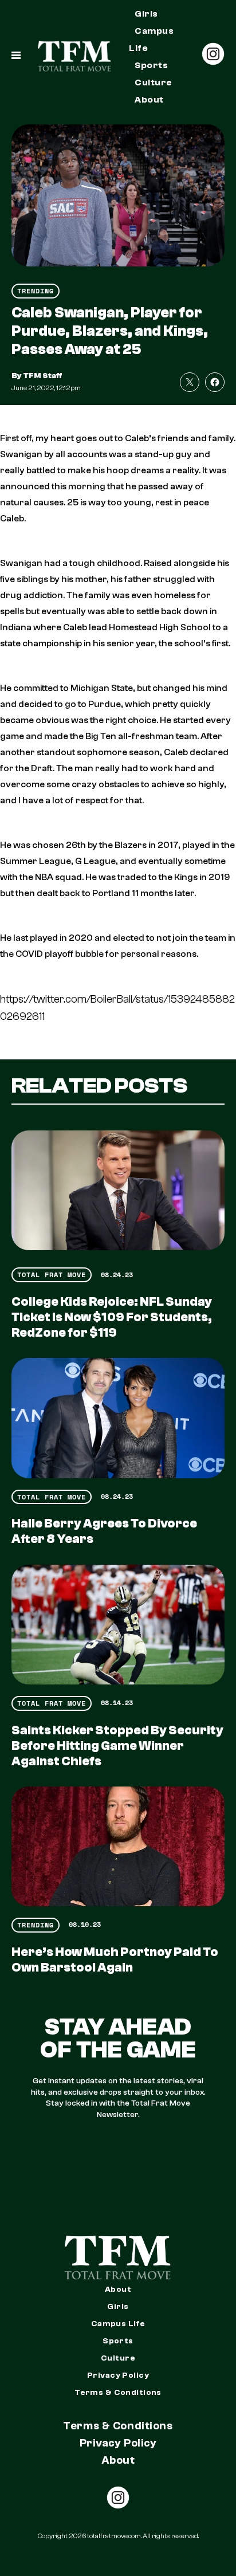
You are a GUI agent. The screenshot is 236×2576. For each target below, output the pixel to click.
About (149, 100)
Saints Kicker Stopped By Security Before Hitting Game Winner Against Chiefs (117, 1746)
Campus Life (151, 40)
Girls (146, 14)
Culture (153, 83)
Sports (151, 65)
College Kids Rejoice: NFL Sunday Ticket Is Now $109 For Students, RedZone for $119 (112, 1317)
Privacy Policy (118, 2375)
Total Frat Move (52, 1275)
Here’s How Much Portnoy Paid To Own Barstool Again (115, 1960)
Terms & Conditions (118, 2393)
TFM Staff (43, 376)
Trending (36, 291)
